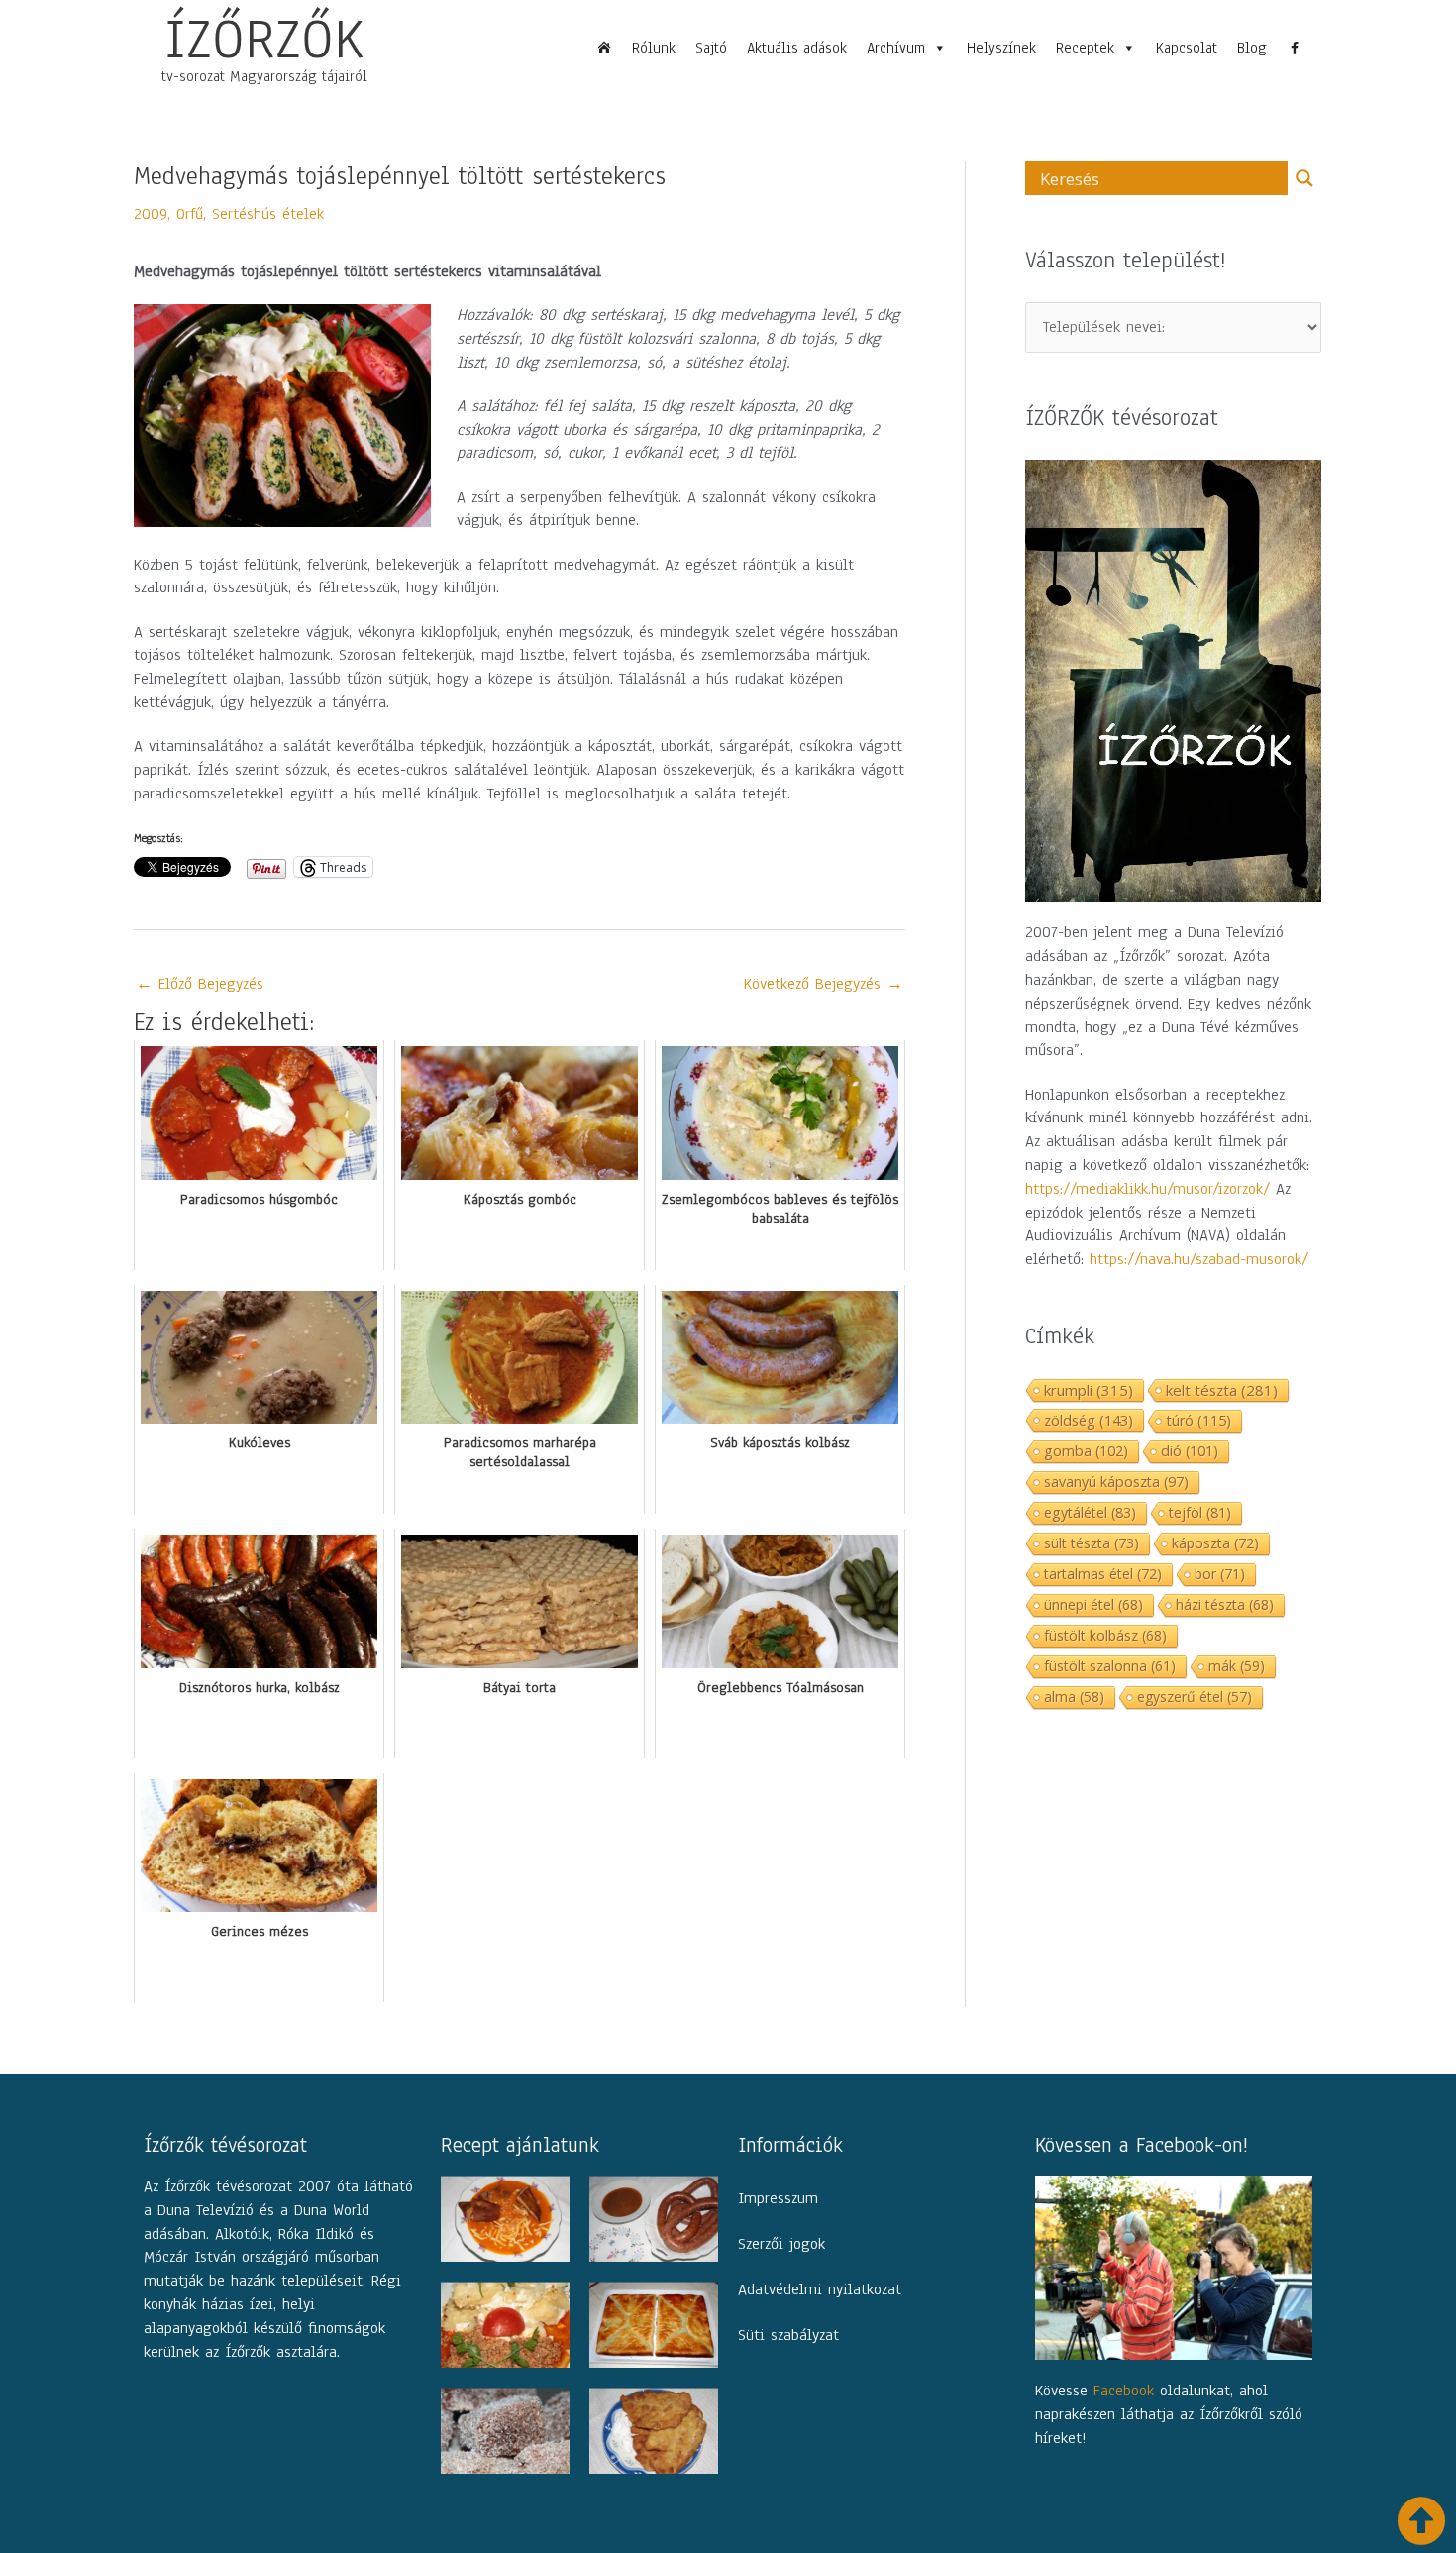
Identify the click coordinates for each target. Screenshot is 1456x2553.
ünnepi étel (1093, 1604)
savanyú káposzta (1116, 1482)
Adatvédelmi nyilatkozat (820, 2289)
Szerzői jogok (781, 2244)
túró (1198, 1420)
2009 (151, 214)
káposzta (1215, 1543)
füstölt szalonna (1110, 1666)
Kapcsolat (1187, 48)
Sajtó (711, 48)
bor (1220, 1574)
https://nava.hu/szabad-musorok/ (1199, 1259)
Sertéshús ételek (268, 214)
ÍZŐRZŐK (264, 39)
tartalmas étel (1103, 1574)
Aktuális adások (797, 48)
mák (1237, 1666)
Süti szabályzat (788, 2335)
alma (1074, 1697)
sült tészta (1092, 1543)
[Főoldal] (604, 48)
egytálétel (1090, 1512)
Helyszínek (1001, 48)
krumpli (1089, 1390)
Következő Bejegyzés (824, 984)
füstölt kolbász (1105, 1635)
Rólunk (654, 48)
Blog (1252, 48)
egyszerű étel (1195, 1697)
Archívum (896, 48)
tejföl (1200, 1512)
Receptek (1085, 48)
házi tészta (1225, 1604)
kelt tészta (1222, 1390)
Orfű (190, 214)
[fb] (1295, 48)
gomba (1086, 1451)
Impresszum (778, 2198)
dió (1190, 1451)
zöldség (1089, 1420)
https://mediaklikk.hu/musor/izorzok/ (1147, 1189)
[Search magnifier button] (1304, 178)
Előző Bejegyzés (200, 984)
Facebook (1124, 2391)
